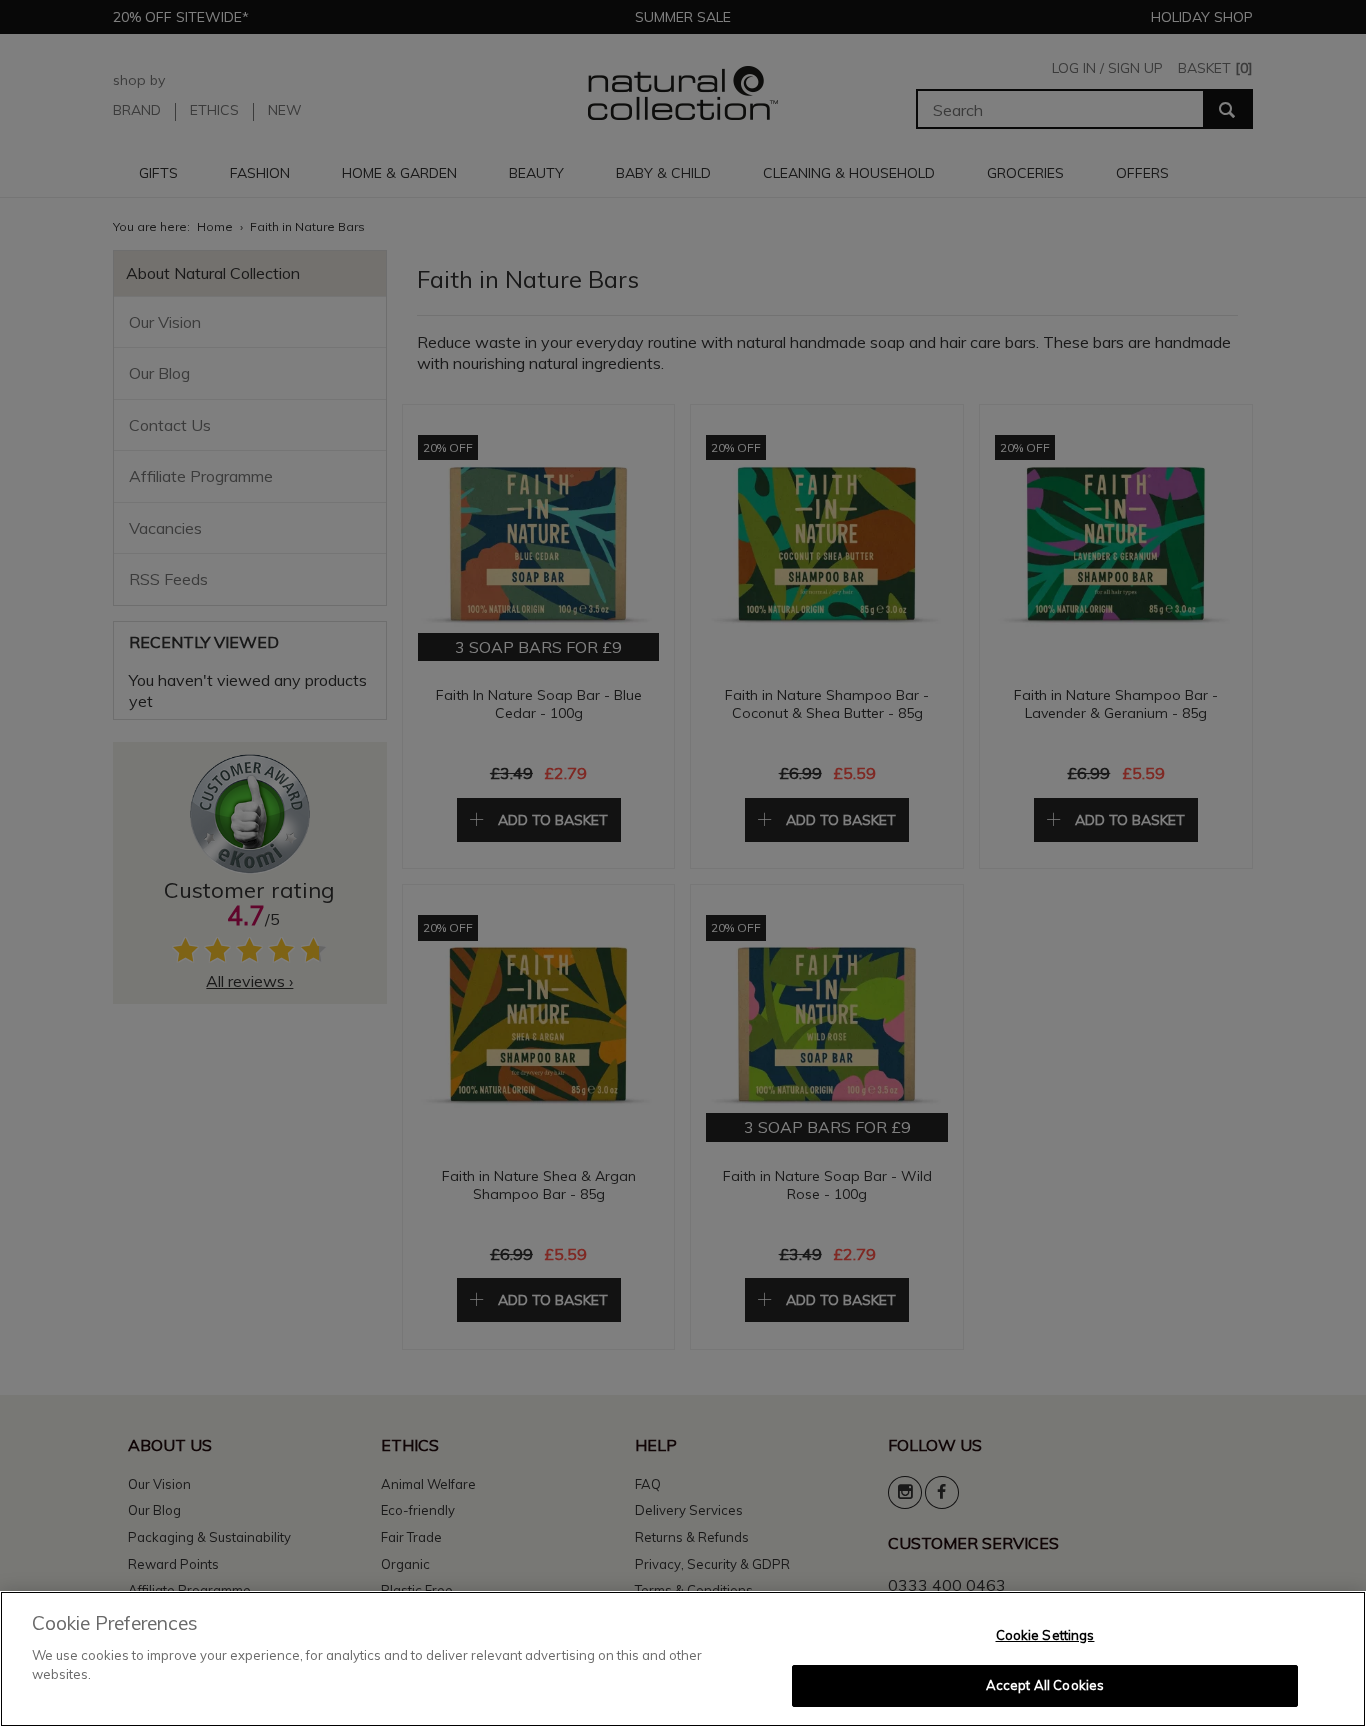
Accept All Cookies (1045, 1685)
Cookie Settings (1045, 1635)
